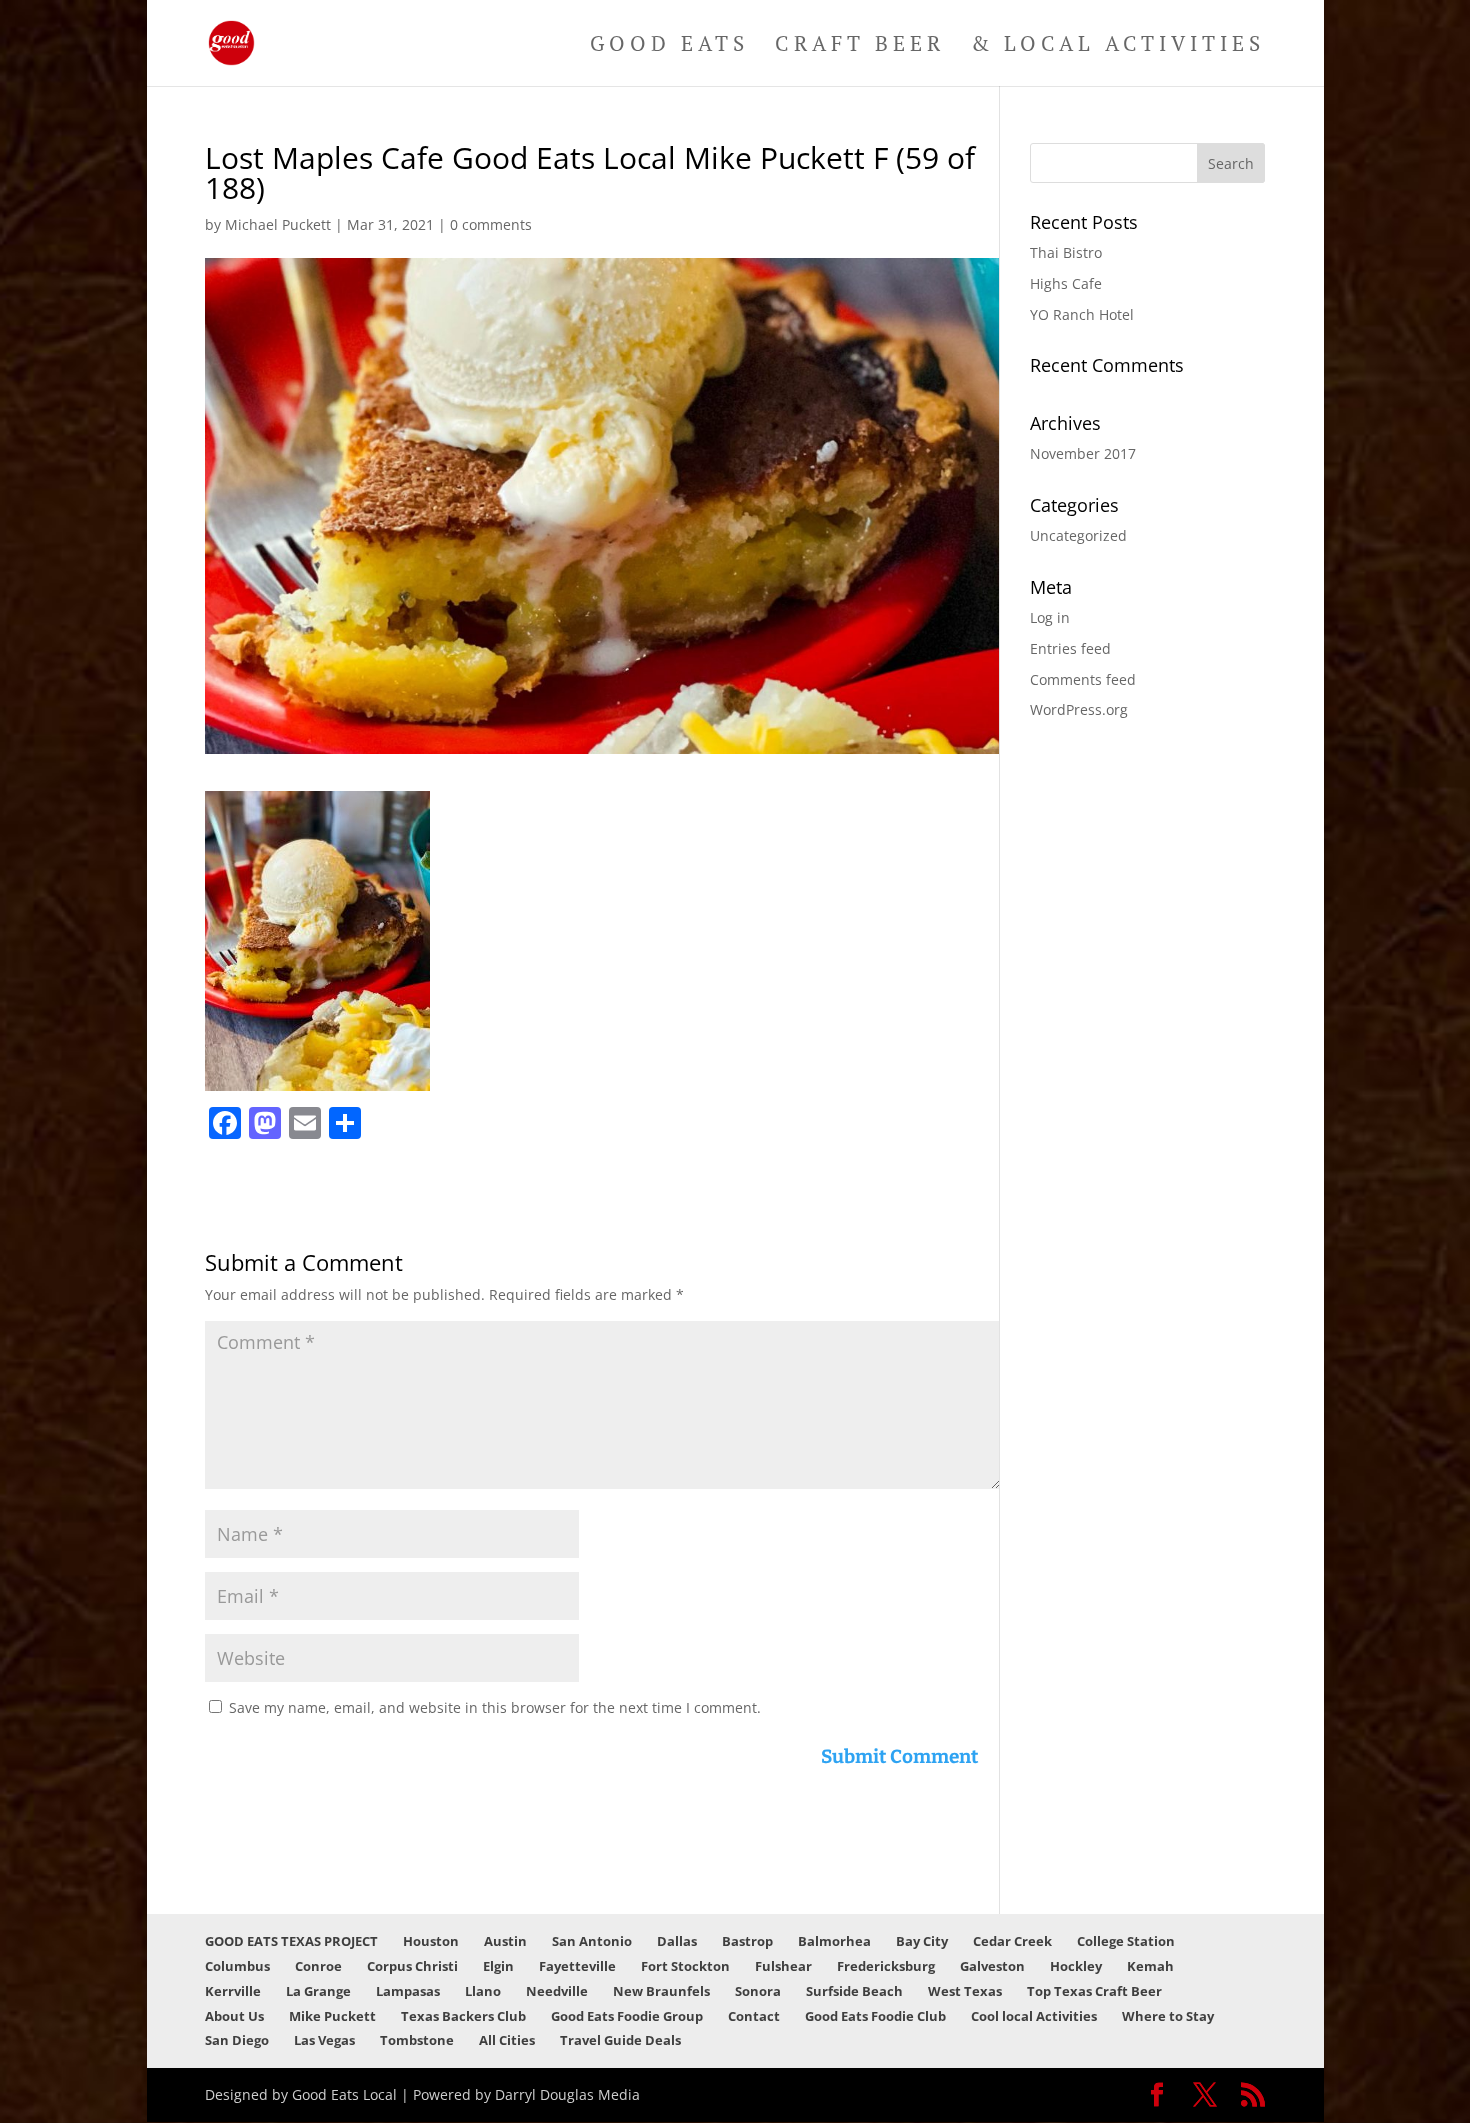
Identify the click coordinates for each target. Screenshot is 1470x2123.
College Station (1126, 1941)
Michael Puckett (278, 224)
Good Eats (669, 46)
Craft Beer (860, 46)
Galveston (992, 1966)
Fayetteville (577, 1966)
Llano (483, 1991)
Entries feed (1070, 648)
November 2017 (1083, 453)
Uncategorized (1078, 535)
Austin (505, 1941)
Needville (557, 1991)
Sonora (758, 1991)
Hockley (1076, 1966)
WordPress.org (1079, 709)
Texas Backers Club (463, 2016)
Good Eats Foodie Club (875, 2016)
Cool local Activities (1034, 2016)
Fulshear (783, 1966)
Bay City (922, 1941)
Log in (1050, 617)
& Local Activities (1118, 46)
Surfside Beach (854, 1991)
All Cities (507, 2040)
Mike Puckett (332, 2016)
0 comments (491, 224)
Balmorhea (834, 1941)
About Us (234, 2016)
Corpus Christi (412, 1966)
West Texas (965, 1991)
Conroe (318, 1966)
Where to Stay (1168, 2016)
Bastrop (747, 1941)
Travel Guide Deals (620, 2040)
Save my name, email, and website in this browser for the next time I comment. (495, 1707)
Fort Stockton (685, 1966)
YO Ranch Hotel (1082, 314)
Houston (431, 1941)
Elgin (498, 1966)
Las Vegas (324, 2040)
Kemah (1150, 1966)
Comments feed (1083, 679)
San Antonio (592, 1941)
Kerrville (233, 1991)
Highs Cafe (1066, 283)
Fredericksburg (886, 1966)
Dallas (677, 1941)
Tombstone (417, 2040)
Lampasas (408, 1991)
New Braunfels (661, 1991)
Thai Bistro (1066, 252)
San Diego (237, 2040)
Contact (754, 2016)
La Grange (318, 1991)
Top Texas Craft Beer (1094, 1991)
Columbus (237, 1966)
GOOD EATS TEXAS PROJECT (291, 1941)
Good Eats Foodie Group (627, 2016)
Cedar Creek (1012, 1941)
